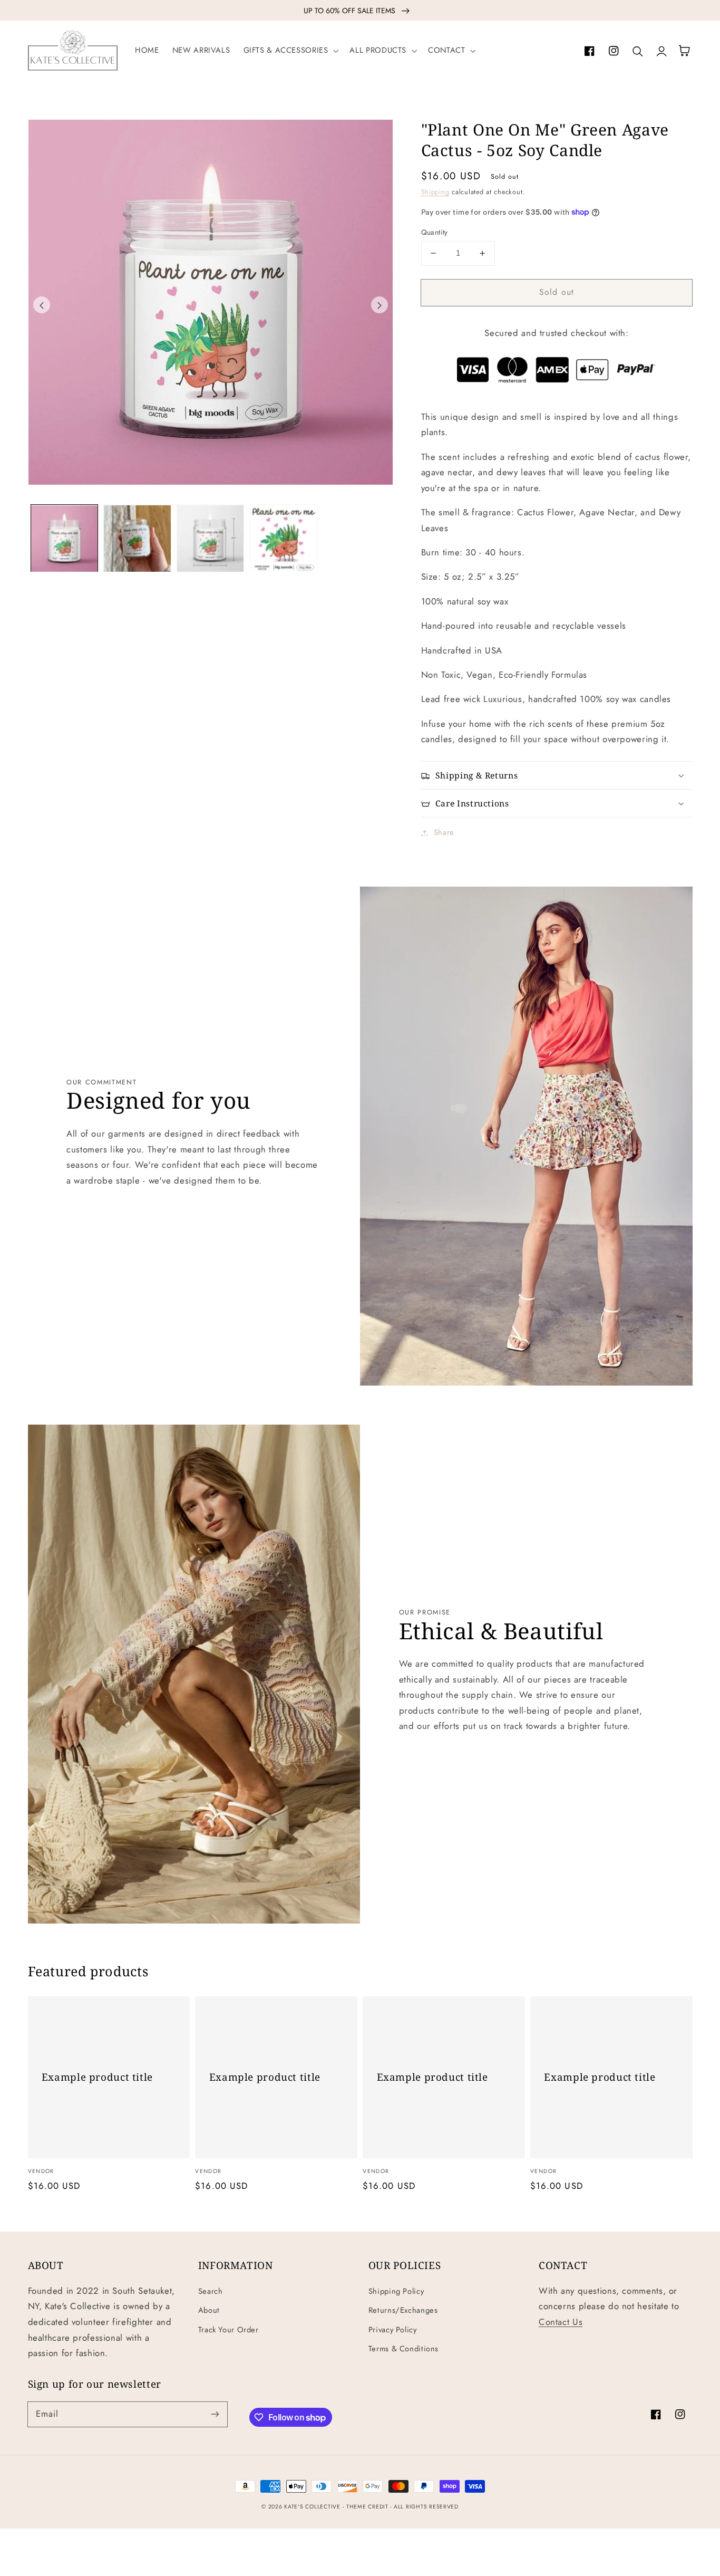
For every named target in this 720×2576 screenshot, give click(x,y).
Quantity (435, 232)
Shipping (435, 192)
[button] (290, 51)
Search (211, 2291)
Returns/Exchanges (403, 2310)
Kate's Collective (312, 2507)
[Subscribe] (215, 2414)
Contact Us (561, 2322)
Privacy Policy (393, 2330)
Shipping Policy (396, 2291)
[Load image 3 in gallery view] (210, 539)
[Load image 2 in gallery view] (137, 539)
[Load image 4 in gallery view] (284, 539)
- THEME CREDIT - (368, 2507)
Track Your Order (228, 2330)
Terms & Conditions (403, 2349)
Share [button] (444, 832)
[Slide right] (380, 305)
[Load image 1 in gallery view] (64, 539)
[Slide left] (42, 305)
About (209, 2310)
